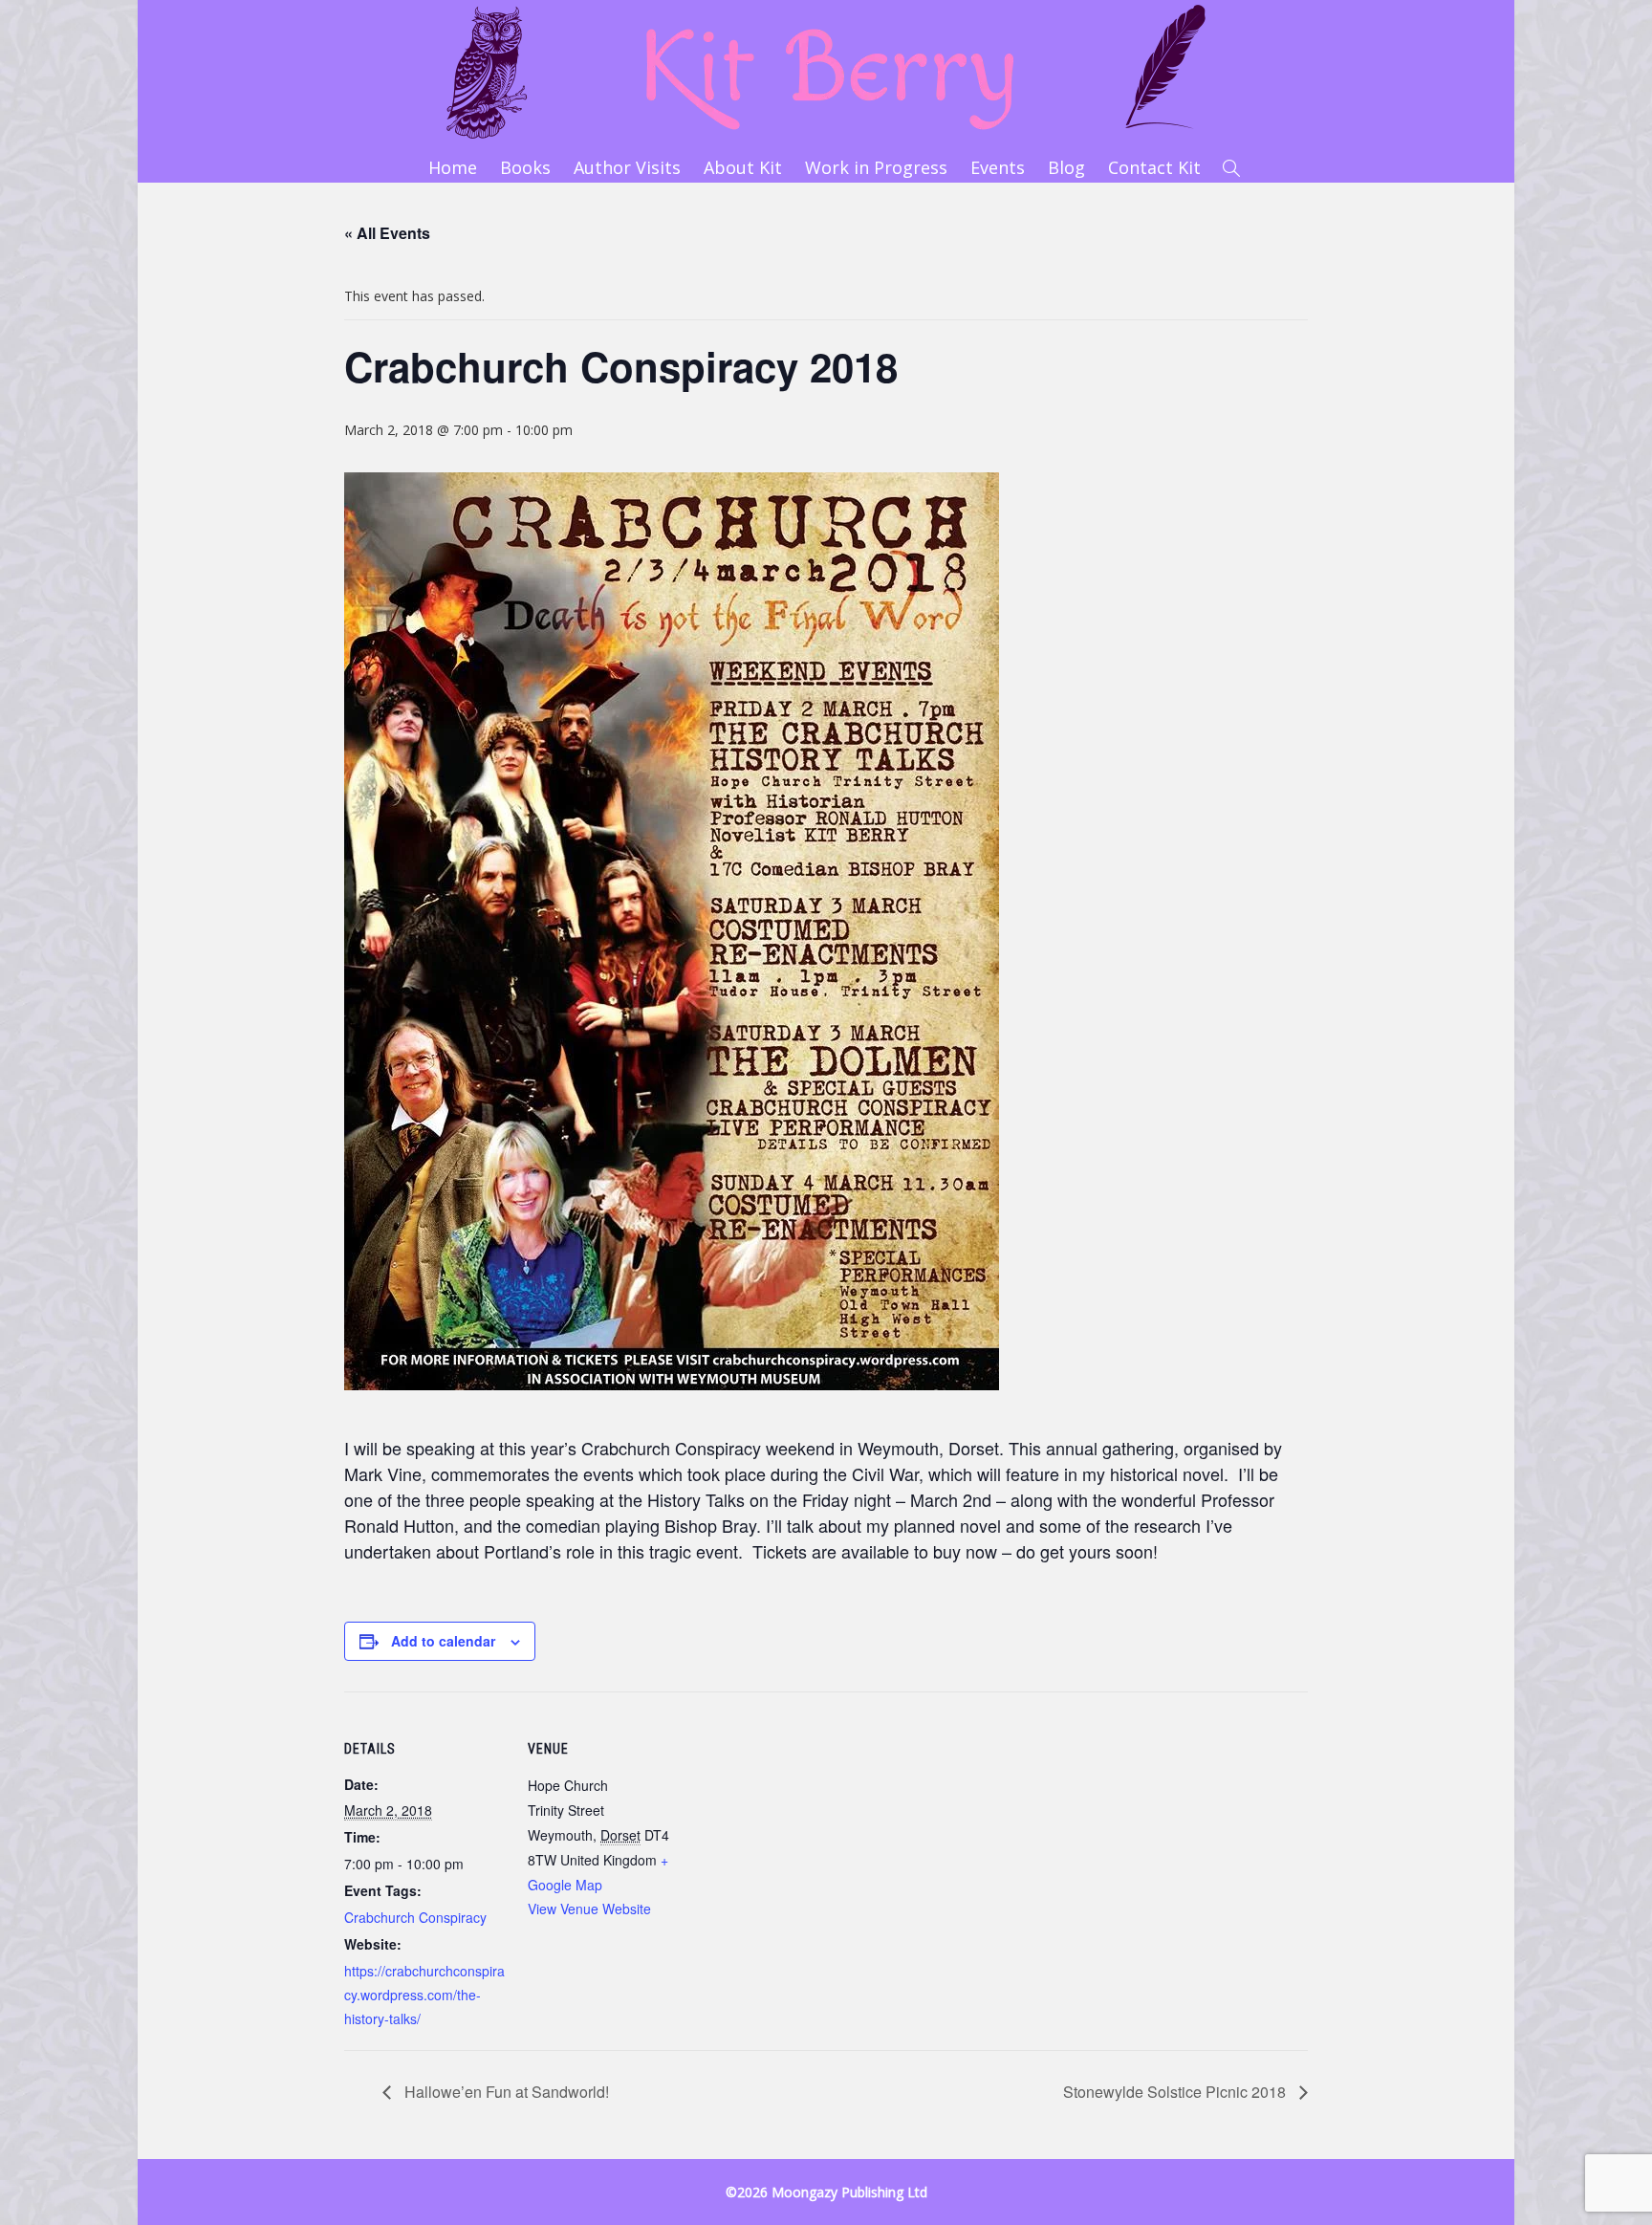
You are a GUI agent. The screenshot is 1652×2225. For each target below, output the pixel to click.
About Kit (743, 167)
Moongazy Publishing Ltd (849, 2192)
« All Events (387, 233)
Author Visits (627, 167)
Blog (1066, 167)
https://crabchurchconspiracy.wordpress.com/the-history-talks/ (424, 1995)
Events (998, 167)
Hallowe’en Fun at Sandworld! (505, 2092)
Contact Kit (1154, 167)
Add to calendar (443, 1641)
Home (453, 167)
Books (525, 167)
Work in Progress (876, 167)
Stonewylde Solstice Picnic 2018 (1176, 2092)
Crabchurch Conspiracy (415, 1917)
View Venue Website (589, 1909)
